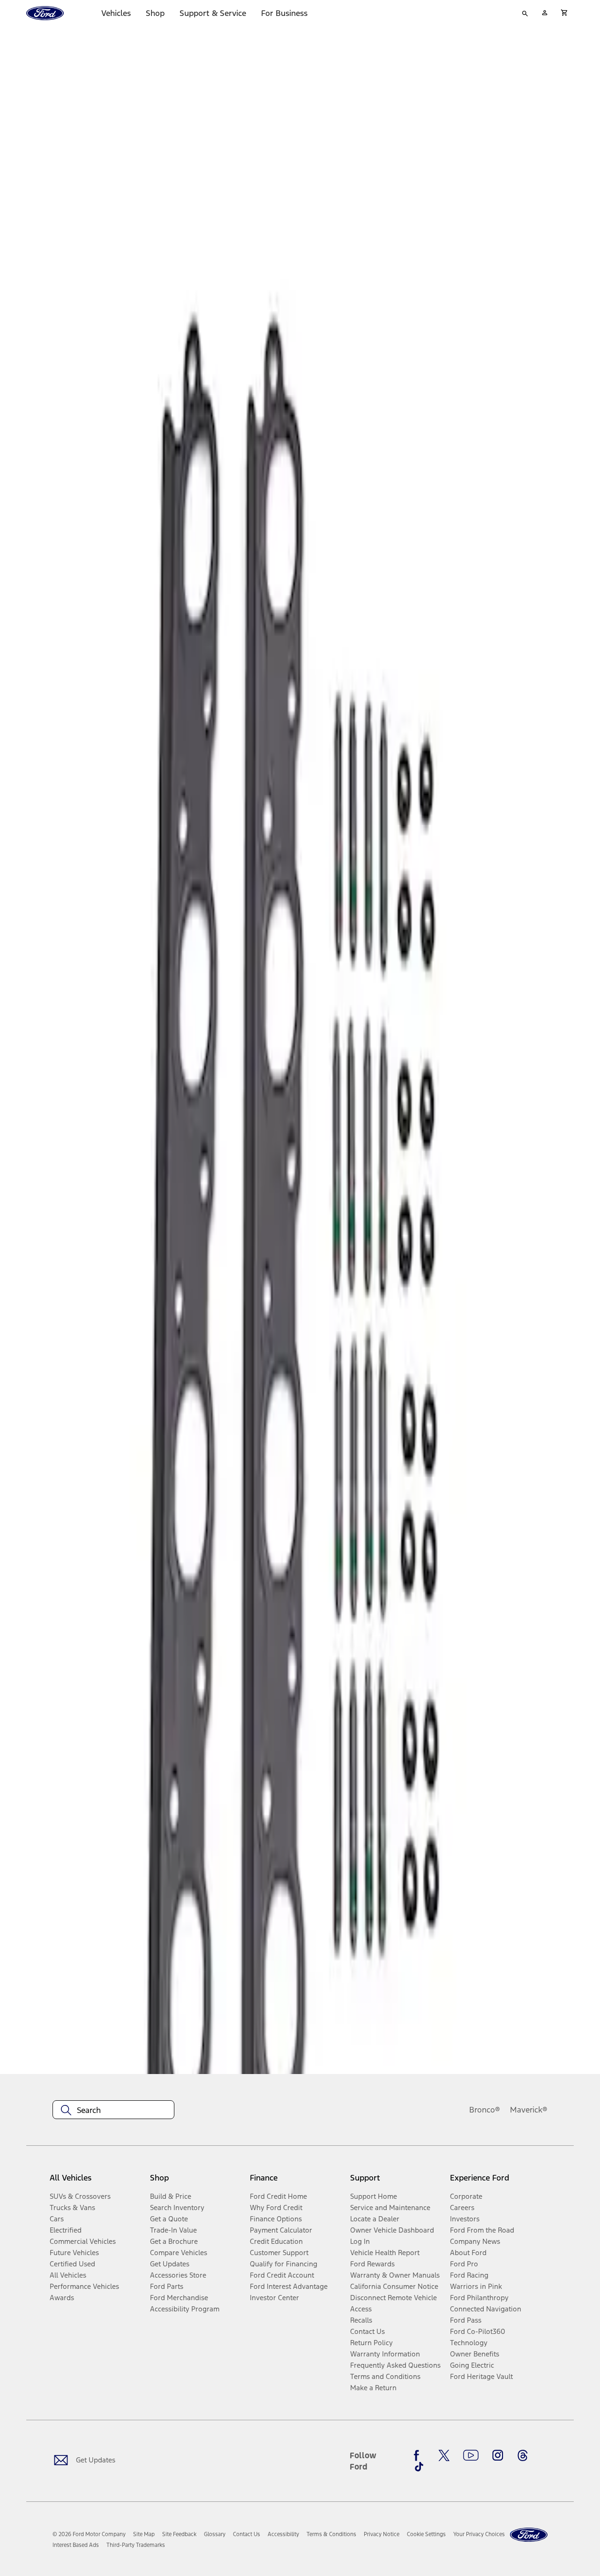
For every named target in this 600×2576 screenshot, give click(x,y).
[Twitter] (444, 2455)
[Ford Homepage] (529, 2535)
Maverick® (529, 2110)
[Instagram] (498, 2455)
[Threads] (523, 2455)
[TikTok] (419, 2467)
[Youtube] (471, 2455)
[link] (144, 2534)
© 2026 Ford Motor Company (89, 2534)
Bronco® (485, 2110)
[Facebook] (419, 2455)
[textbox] (113, 2110)
